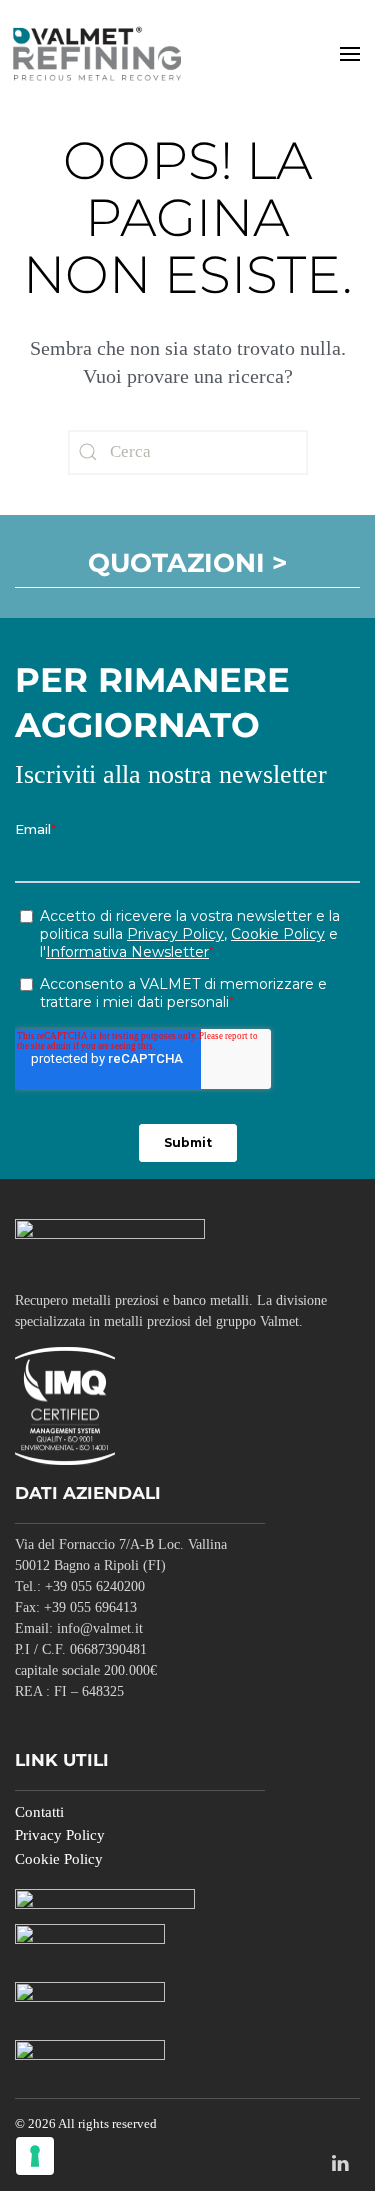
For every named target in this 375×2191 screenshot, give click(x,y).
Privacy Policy (60, 1835)
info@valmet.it (100, 1628)
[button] (350, 53)
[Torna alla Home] (100, 53)
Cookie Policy (59, 1859)
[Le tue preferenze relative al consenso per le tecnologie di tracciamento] (35, 2156)
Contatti (39, 1812)
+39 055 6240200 (95, 1586)
